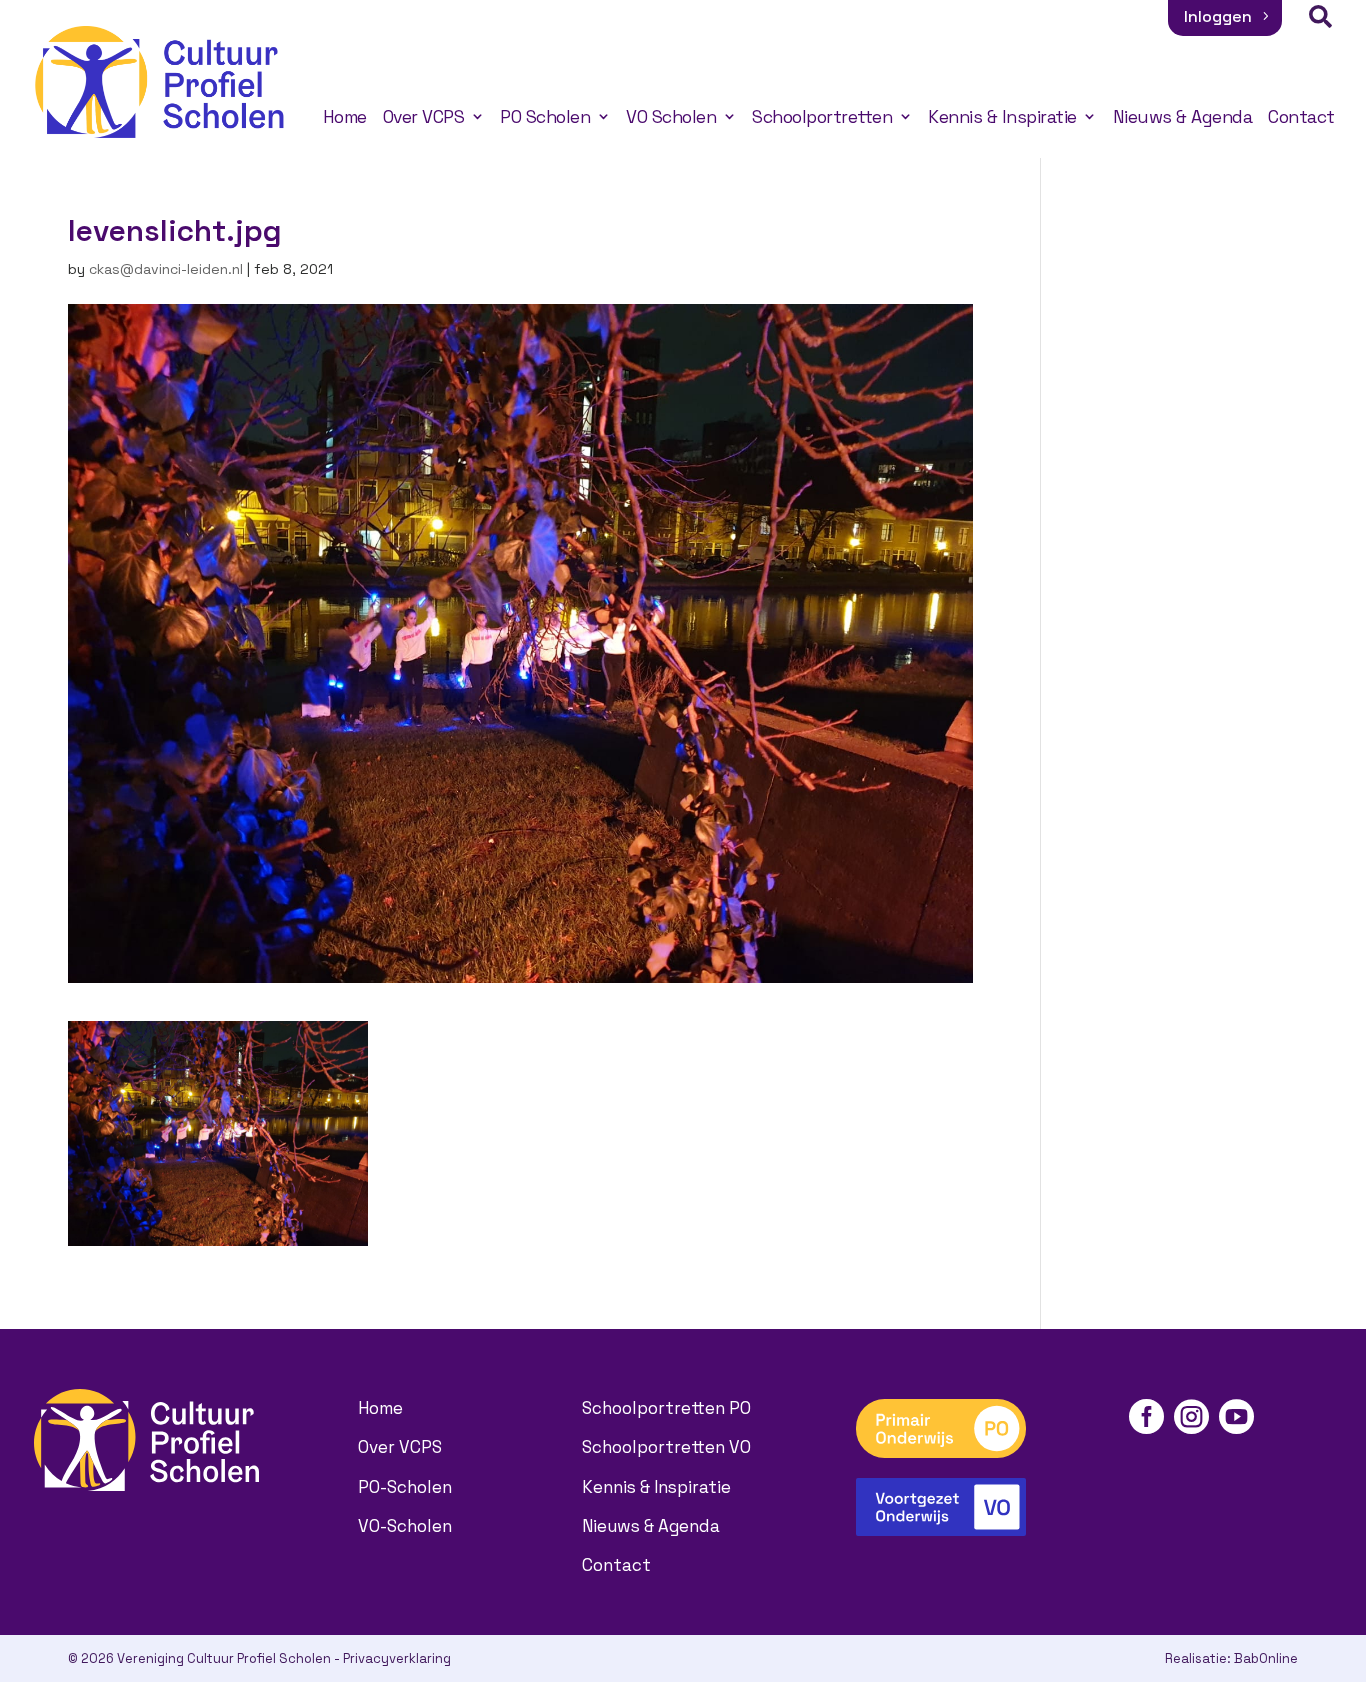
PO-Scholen (405, 1487)
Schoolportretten (822, 117)
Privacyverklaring (397, 1658)
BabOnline (1266, 1658)
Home (345, 117)
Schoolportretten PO (666, 1408)
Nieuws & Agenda (1183, 117)
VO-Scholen (405, 1526)
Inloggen (1218, 16)
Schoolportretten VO (666, 1447)
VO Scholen (671, 117)
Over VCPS (424, 117)
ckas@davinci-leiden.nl (166, 269)
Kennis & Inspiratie (1002, 117)
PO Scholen (545, 117)
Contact (1301, 117)
